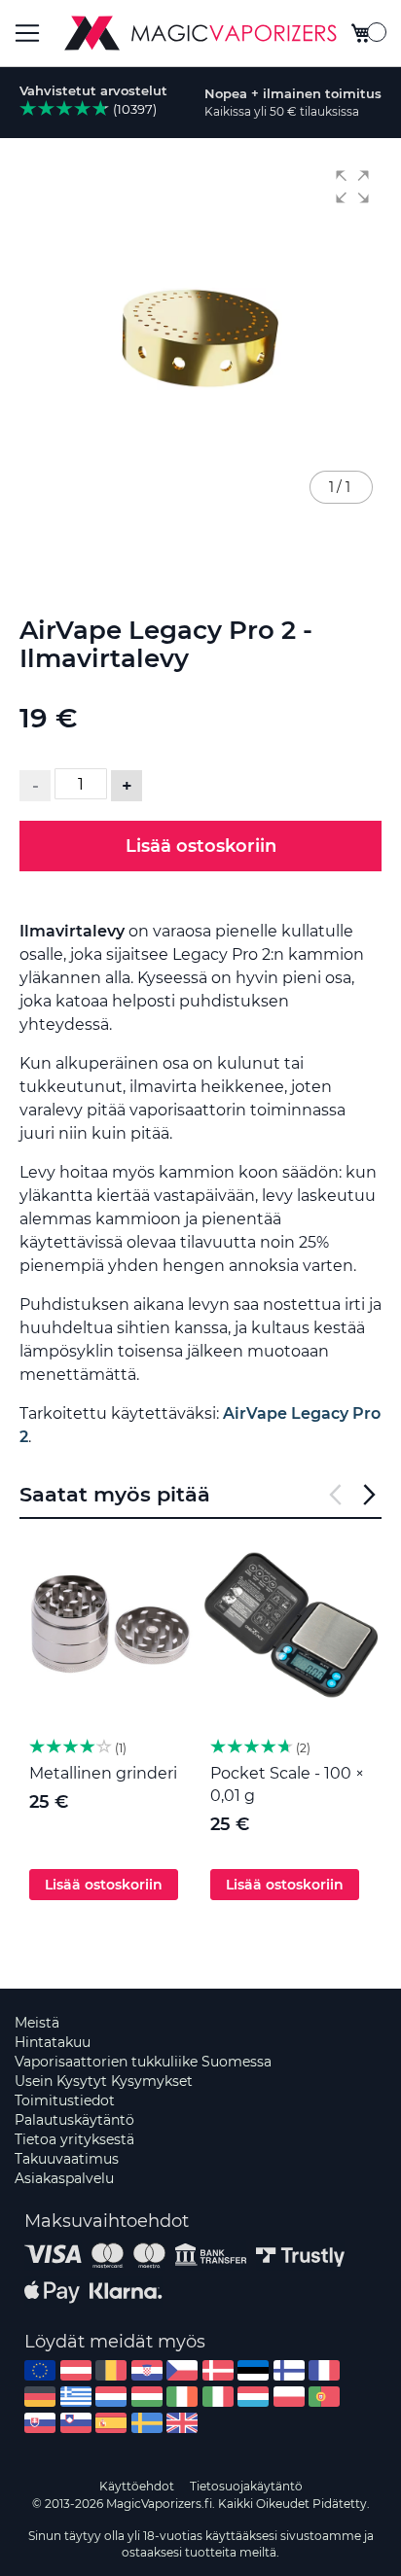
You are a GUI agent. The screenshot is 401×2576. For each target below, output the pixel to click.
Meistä (37, 2023)
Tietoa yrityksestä (74, 2139)
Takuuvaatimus (67, 2159)
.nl (111, 2397)
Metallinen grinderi (103, 1773)
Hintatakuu (53, 2042)
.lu (253, 2397)
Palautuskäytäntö (74, 2120)
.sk (40, 2423)
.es (111, 2423)
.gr (76, 2397)
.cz (182, 2370)
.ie (182, 2397)
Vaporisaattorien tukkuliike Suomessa (143, 2062)
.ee (253, 2370)
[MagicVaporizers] (200, 33)
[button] (352, 187)
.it (218, 2397)
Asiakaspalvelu (64, 2178)
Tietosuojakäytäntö (246, 2486)
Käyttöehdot (137, 2486)
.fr (324, 2370)
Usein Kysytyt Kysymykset (104, 2081)
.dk (218, 2370)
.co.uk (182, 2423)
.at (76, 2370)
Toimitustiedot (65, 2100)
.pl (289, 2397)
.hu (147, 2397)
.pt (324, 2397)
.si (76, 2423)
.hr (147, 2370)
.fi (289, 2370)
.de (40, 2397)
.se (147, 2423)
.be (111, 2370)
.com (40, 2370)
